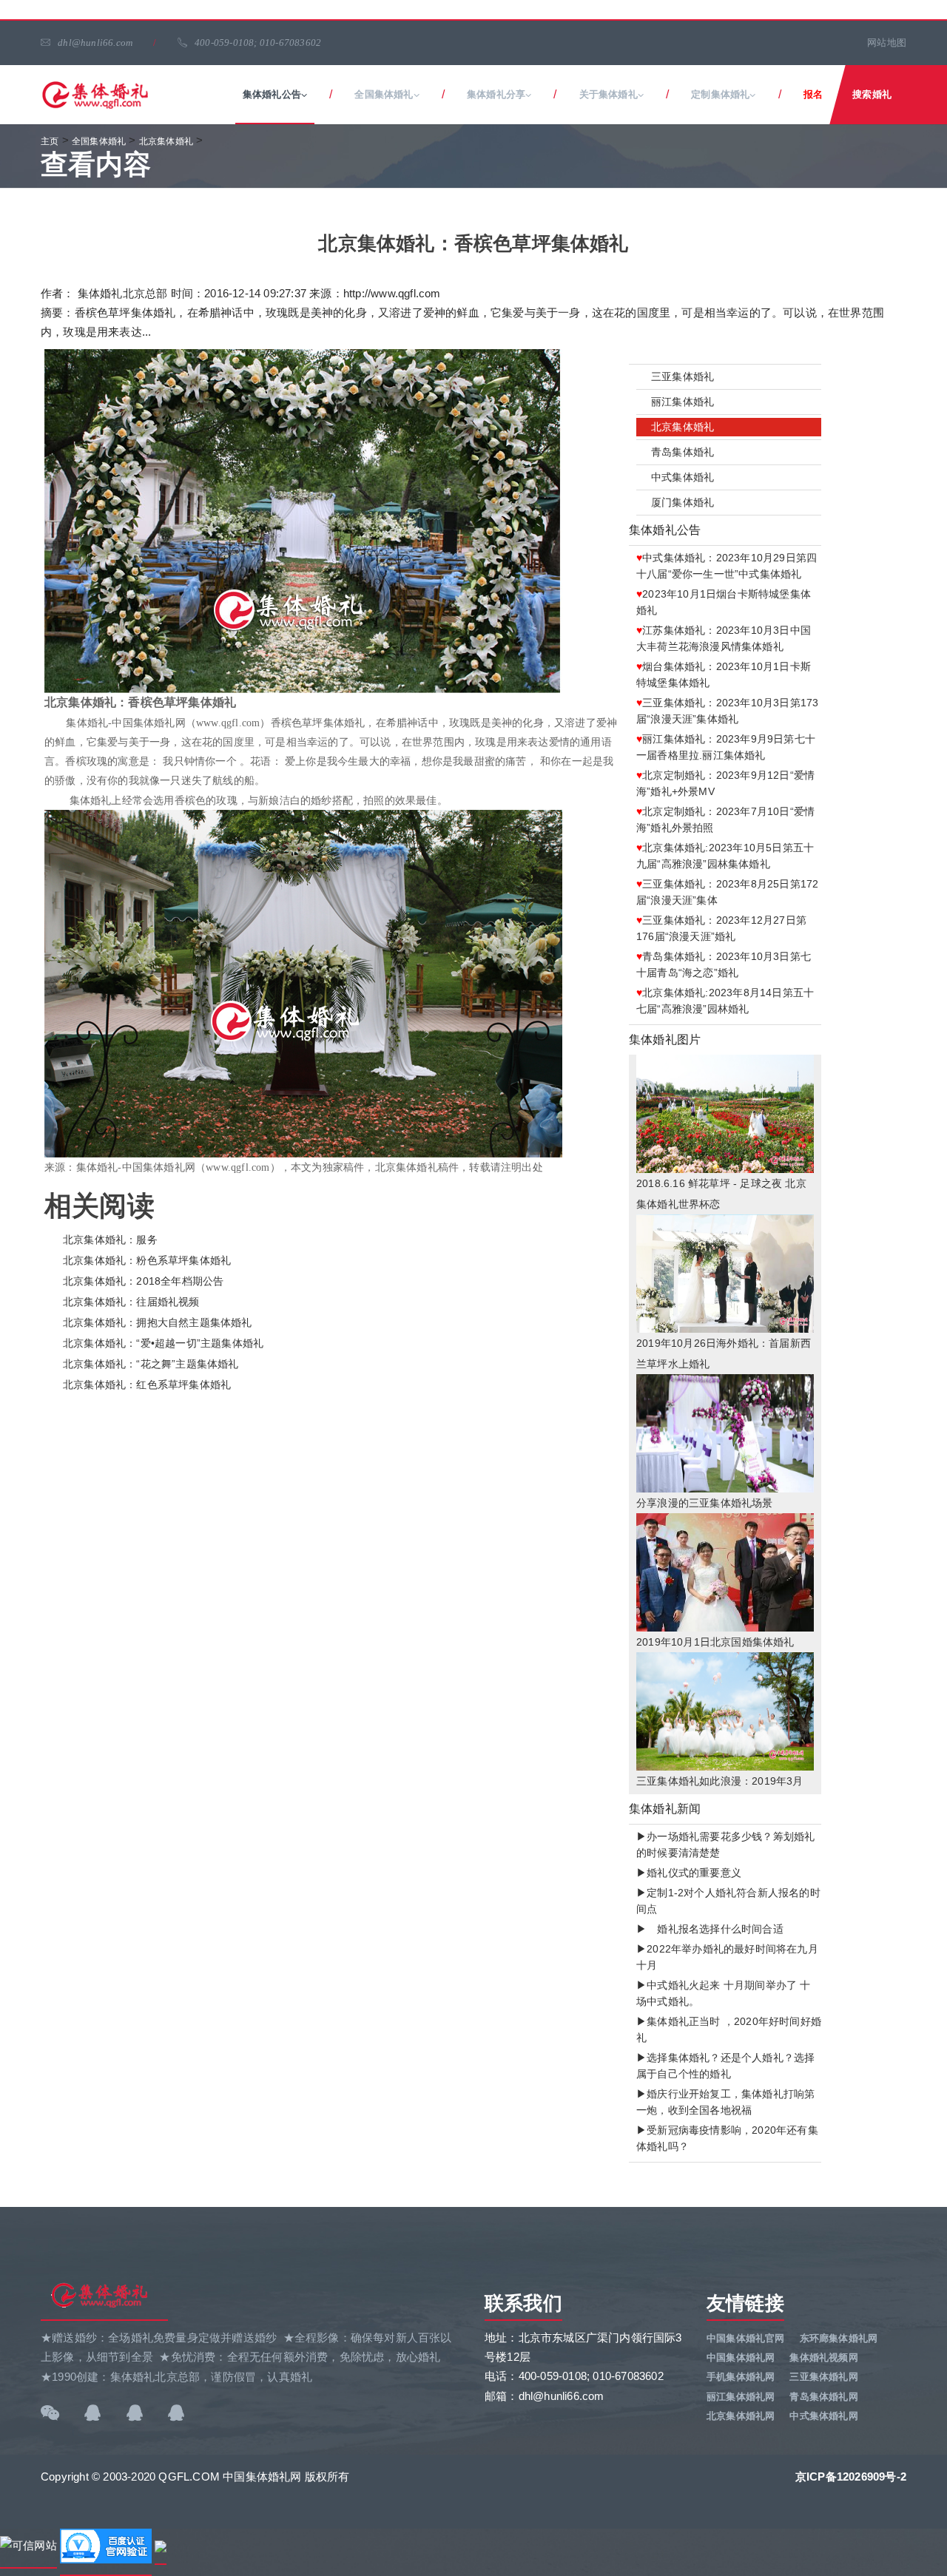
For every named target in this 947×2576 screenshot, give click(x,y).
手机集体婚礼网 (741, 2377)
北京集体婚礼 (683, 427)
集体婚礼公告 (272, 94)
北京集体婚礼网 (741, 2416)
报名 (813, 94)
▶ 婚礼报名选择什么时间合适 (710, 1929)
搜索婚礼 (872, 94)
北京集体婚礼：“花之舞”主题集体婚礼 (151, 1364)
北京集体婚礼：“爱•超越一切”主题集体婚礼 (163, 1343)
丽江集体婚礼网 (741, 2397)
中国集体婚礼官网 (746, 2338)
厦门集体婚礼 (683, 502)
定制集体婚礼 (720, 94)
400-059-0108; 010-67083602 (258, 43)
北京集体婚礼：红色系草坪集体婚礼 (147, 1385)
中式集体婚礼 (683, 477)
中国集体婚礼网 (741, 2357)
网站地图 (887, 43)
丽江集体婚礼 (683, 402)
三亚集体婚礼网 (823, 2377)
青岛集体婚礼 (683, 452)
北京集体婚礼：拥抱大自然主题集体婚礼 (158, 1322)
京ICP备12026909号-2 (851, 2477)
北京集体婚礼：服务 (110, 1240)
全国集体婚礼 (384, 94)
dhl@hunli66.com (95, 43)
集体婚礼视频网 (823, 2357)
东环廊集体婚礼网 (839, 2338)
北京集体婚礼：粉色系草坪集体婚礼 (147, 1260)
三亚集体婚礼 (683, 376)
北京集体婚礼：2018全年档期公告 (143, 1281)
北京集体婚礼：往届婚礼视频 (131, 1302)
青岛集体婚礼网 (823, 2397)
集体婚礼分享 (496, 94)
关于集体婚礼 (609, 94)
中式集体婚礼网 (823, 2416)
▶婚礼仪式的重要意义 (689, 1873)
